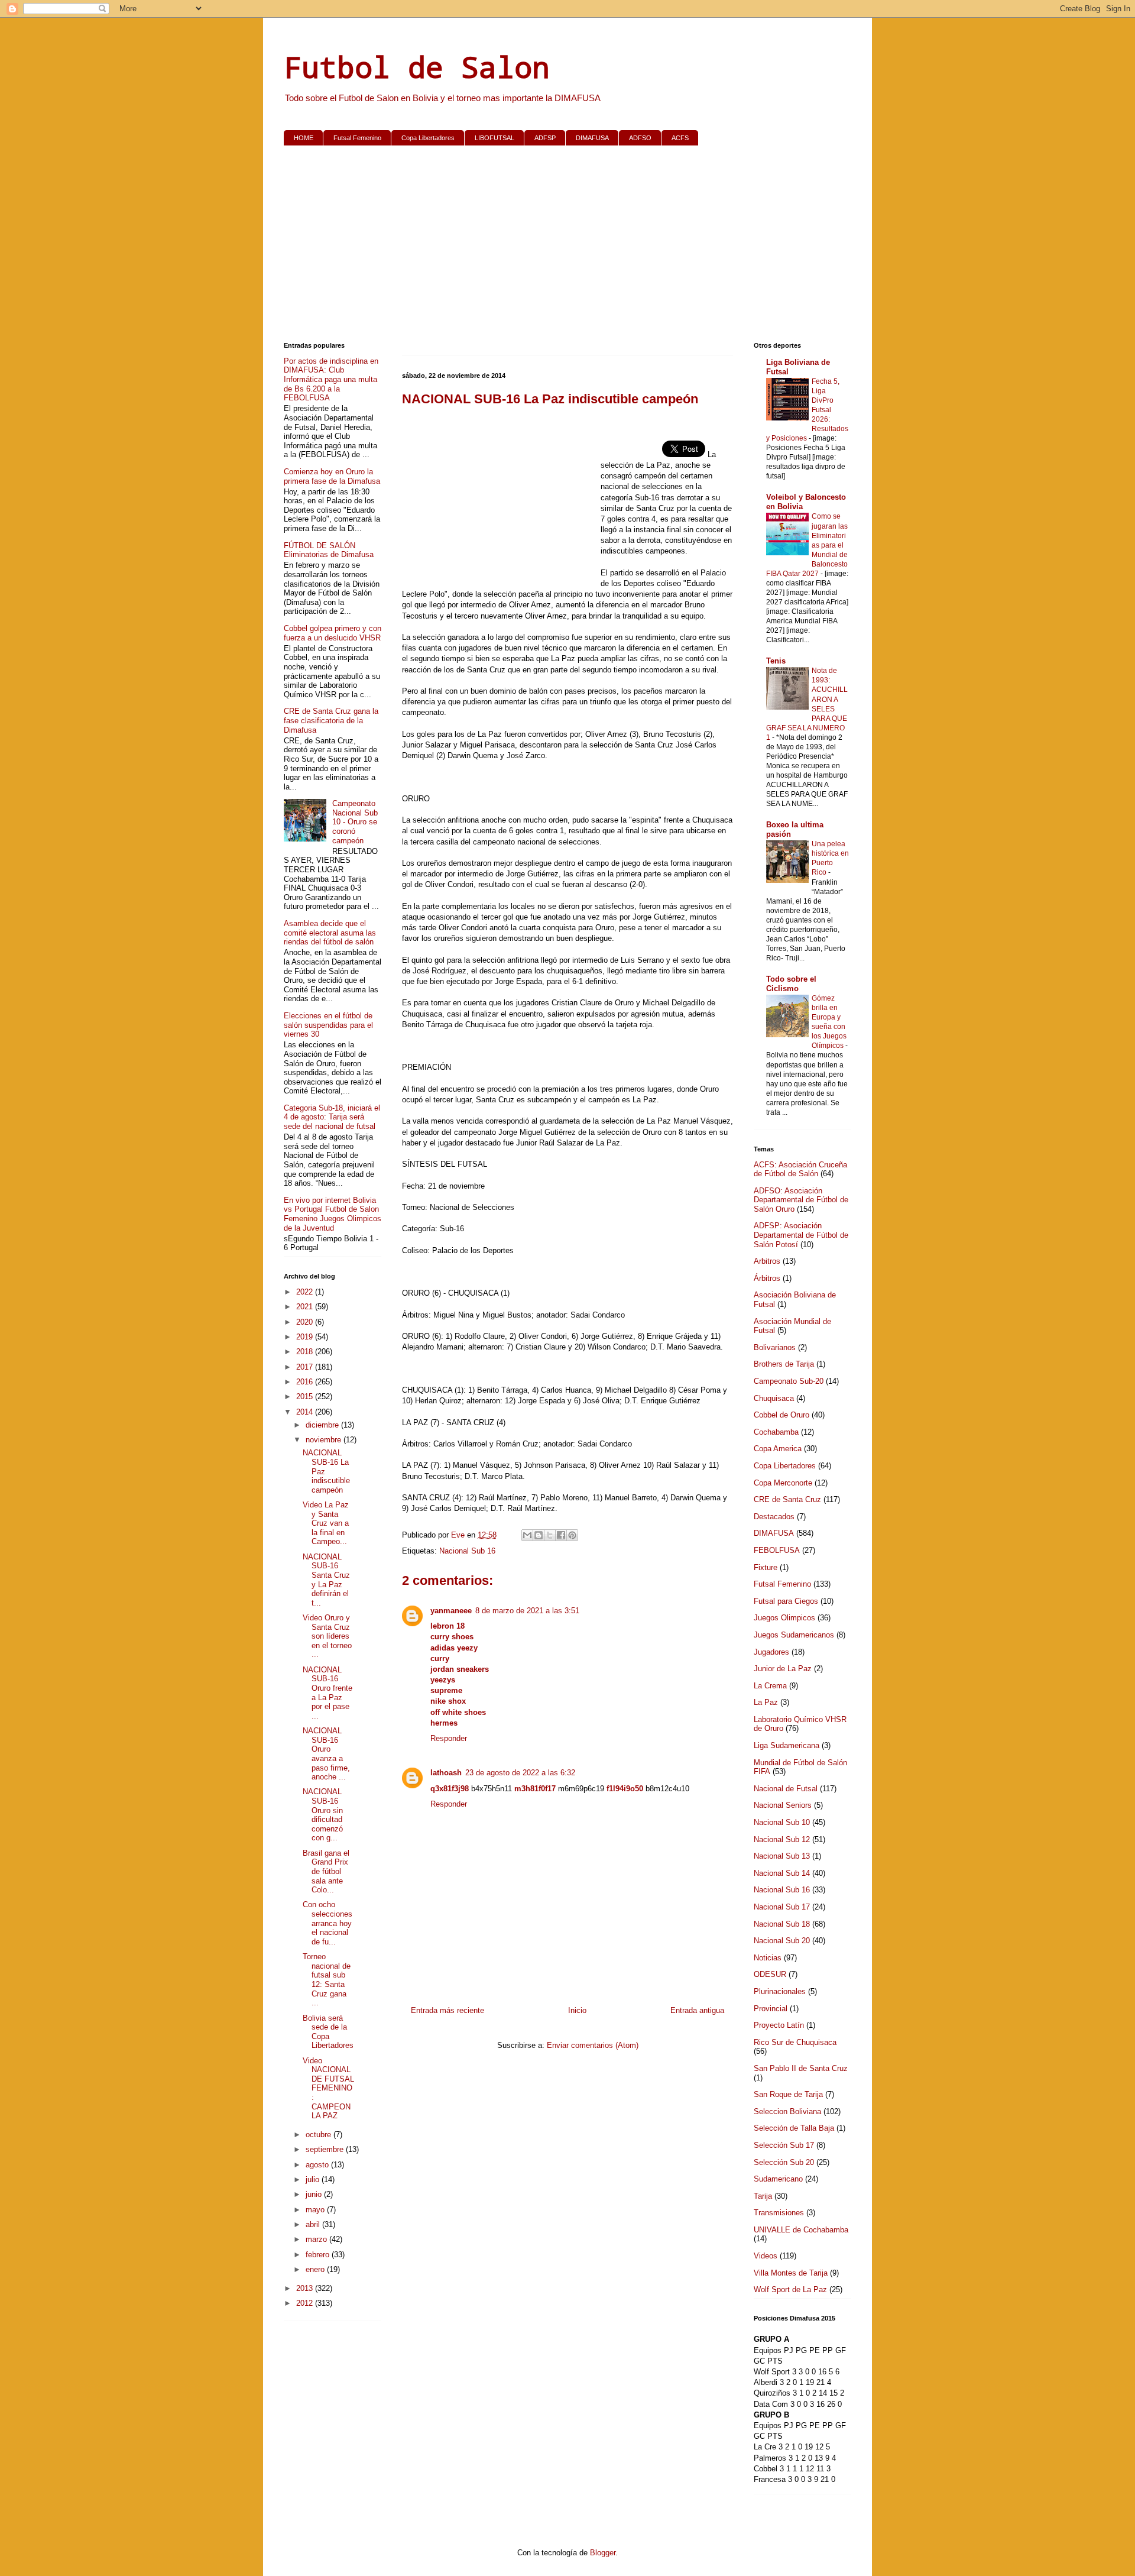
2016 (306, 1382)
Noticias (768, 1958)
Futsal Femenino (357, 138)
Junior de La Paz (783, 1669)
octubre (320, 2135)
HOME (304, 138)
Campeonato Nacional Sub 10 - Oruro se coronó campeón (355, 822)
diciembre (323, 1425)
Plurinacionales (780, 1991)
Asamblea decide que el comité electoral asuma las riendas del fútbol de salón (330, 933)
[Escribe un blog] (539, 1535)
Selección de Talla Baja (794, 2128)
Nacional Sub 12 (782, 1839)
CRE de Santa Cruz (787, 1499)
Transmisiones (779, 2213)
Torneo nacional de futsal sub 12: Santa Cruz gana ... (327, 1980)
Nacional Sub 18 (782, 1924)
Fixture (766, 1567)
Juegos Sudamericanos (794, 1635)
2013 (306, 2288)
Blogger (603, 2553)
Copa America (778, 1449)
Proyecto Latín (779, 2025)
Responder (449, 1738)
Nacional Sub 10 (782, 1822)
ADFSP (545, 138)
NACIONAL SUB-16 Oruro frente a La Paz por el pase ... (327, 1693)
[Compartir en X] (550, 1535)
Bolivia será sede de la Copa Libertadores (328, 2032)
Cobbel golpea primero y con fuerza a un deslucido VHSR (333, 633)
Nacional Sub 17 (782, 1907)
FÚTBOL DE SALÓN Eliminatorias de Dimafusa (329, 550)
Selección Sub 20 (784, 2162)
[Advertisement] (567, 246)
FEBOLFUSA (777, 1550)
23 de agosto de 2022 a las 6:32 (520, 1773)
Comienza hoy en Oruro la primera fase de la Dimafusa (332, 476)
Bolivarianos (775, 1347)
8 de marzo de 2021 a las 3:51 (527, 1611)
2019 (306, 1337)
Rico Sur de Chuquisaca (795, 2042)
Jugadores (771, 1652)
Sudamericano (778, 2179)
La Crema (770, 1686)
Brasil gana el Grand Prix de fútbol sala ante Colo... (326, 1871)
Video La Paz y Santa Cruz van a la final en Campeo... (326, 1523)
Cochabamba (776, 1432)
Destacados (774, 1517)
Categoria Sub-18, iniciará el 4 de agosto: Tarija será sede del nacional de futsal (332, 1117)
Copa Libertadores (428, 138)
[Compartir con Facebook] (561, 1535)
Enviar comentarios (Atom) (593, 2045)
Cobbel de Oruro (781, 1415)
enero (316, 2269)
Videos (766, 2256)
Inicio (577, 2010)
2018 (306, 1352)
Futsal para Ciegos (786, 1601)
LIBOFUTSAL (494, 138)
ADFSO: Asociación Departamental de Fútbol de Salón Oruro (801, 1200)
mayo (316, 2210)
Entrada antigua (697, 2010)
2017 (306, 1367)
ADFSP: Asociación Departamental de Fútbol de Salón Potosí (801, 1235)
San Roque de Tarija (788, 2094)
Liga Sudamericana (787, 1745)
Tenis (776, 661)
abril (314, 2224)
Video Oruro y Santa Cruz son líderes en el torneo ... (327, 1636)
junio (315, 2194)
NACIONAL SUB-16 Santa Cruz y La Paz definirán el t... (326, 1580)
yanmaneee (451, 1611)
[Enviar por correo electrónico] (527, 1535)
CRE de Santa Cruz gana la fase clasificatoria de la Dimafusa (331, 720)
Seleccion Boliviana (787, 2111)
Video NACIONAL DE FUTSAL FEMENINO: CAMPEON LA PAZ (328, 2088)
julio (314, 2179)
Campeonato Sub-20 (789, 1381)
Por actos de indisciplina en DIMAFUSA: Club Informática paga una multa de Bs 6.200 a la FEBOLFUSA (331, 379)
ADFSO (640, 138)
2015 (306, 1397)
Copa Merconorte (783, 1483)
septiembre (326, 2149)
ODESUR (770, 1974)
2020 (306, 1322)
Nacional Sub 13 (782, 1856)
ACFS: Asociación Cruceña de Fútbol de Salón (800, 1169)
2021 (306, 1307)
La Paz (766, 1702)
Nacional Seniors (783, 1805)
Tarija (763, 2196)
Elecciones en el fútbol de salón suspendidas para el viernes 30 (328, 1025)
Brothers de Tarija (784, 1364)
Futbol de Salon (417, 67)
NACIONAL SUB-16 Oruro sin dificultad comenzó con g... (323, 1815)
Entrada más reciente (447, 2010)
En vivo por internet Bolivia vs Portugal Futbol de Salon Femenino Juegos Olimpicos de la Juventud (333, 1214)
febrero (319, 2255)
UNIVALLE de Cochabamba (801, 2230)
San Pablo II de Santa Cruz (801, 2068)
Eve (459, 1535)
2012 (306, 2303)
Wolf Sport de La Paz (790, 2289)
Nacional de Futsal (786, 1789)
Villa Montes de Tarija (791, 2273)
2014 (306, 1412)
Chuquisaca (774, 1398)
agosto (318, 2165)
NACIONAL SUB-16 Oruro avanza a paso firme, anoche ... (326, 1754)
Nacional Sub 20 (782, 1941)
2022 (306, 1292)
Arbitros (767, 1261)
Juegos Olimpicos (784, 1618)
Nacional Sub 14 (782, 1873)
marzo (317, 2239)
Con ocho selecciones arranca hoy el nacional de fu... (327, 1923)
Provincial (771, 2009)
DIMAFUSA (592, 138)
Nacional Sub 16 (467, 1551)
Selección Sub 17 (784, 2145)
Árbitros (767, 1278)
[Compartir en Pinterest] (572, 1535)
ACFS (680, 138)
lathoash (446, 1773)
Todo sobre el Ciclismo (791, 984)
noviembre (325, 1440)
